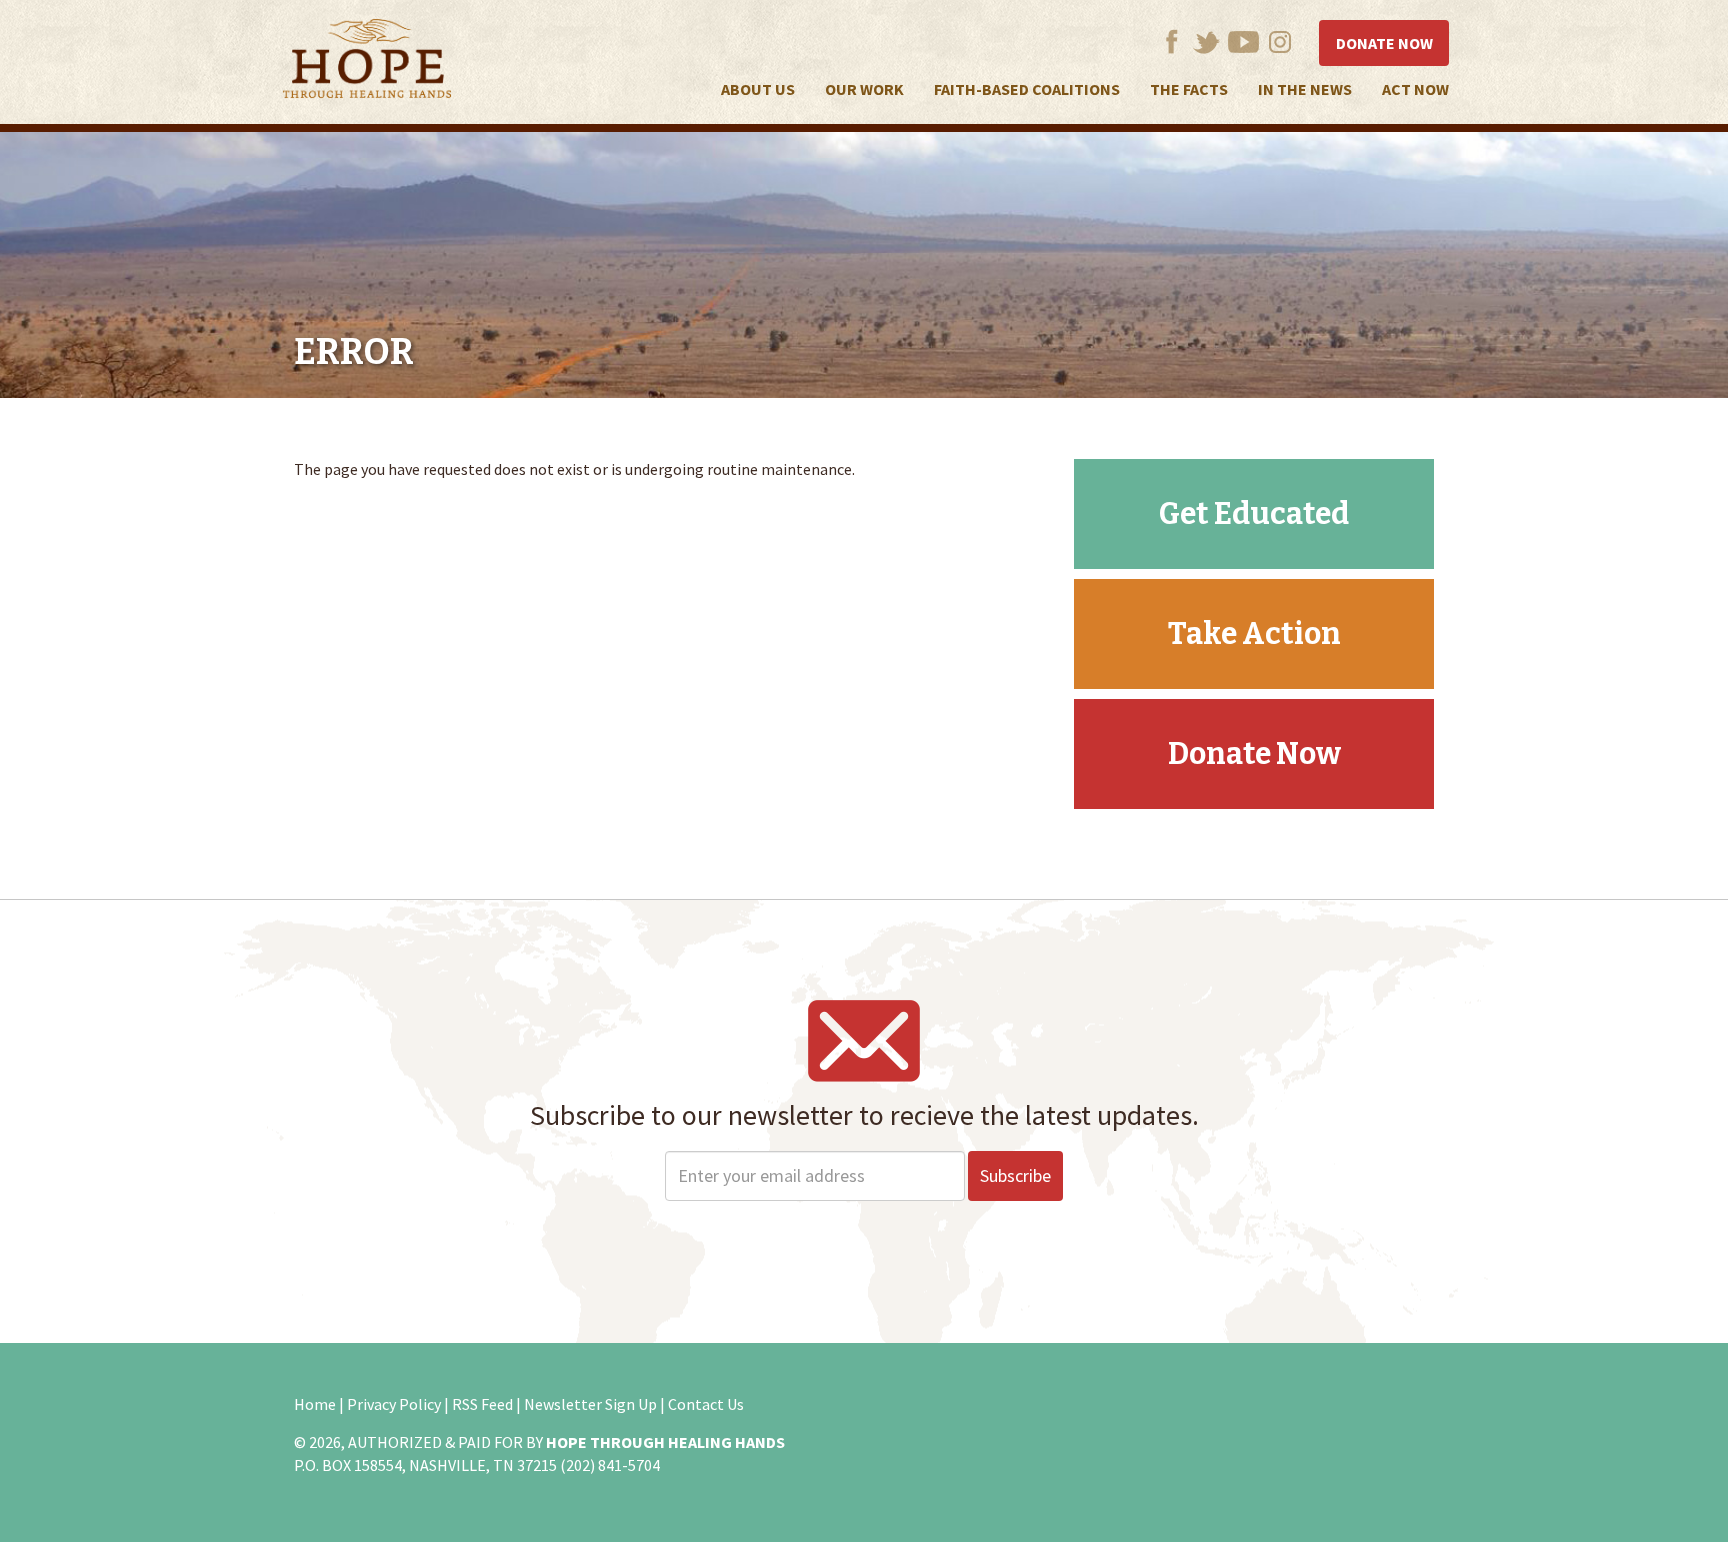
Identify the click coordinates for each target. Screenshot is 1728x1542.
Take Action (1254, 634)
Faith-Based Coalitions (1027, 89)
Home (315, 1404)
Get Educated (1254, 514)
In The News (1305, 89)
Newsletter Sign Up (590, 1404)
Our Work (864, 89)
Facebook (1171, 41)
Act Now (1415, 89)
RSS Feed (482, 1404)
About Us (758, 89)
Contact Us (706, 1404)
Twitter (1206, 41)
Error (354, 352)
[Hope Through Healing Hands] (367, 62)
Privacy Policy (394, 1404)
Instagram (1280, 41)
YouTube (1243, 41)
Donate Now (1384, 43)
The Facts (1189, 89)
